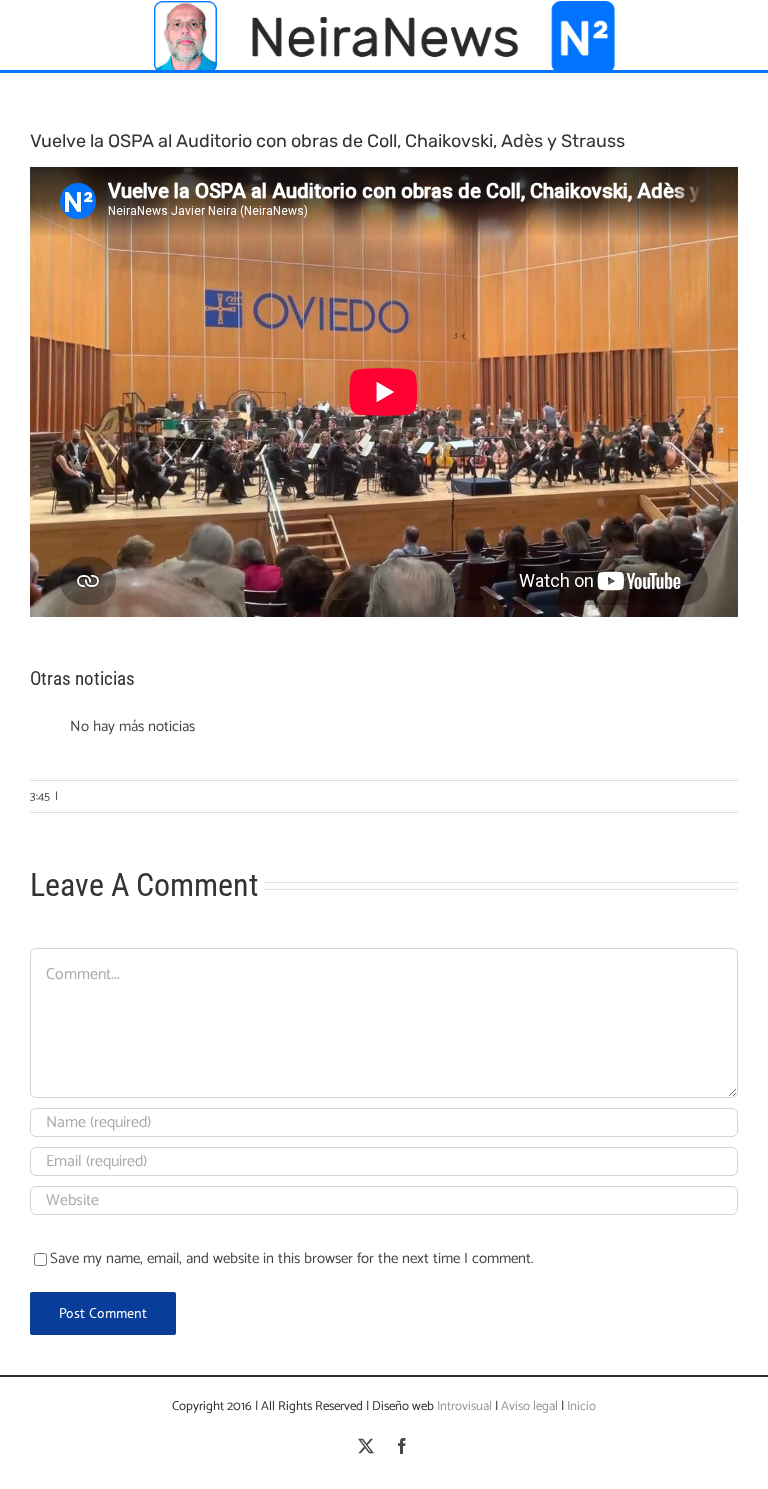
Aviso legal (529, 1406)
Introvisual (463, 1406)
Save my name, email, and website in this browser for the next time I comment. (292, 1258)
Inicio (581, 1406)
